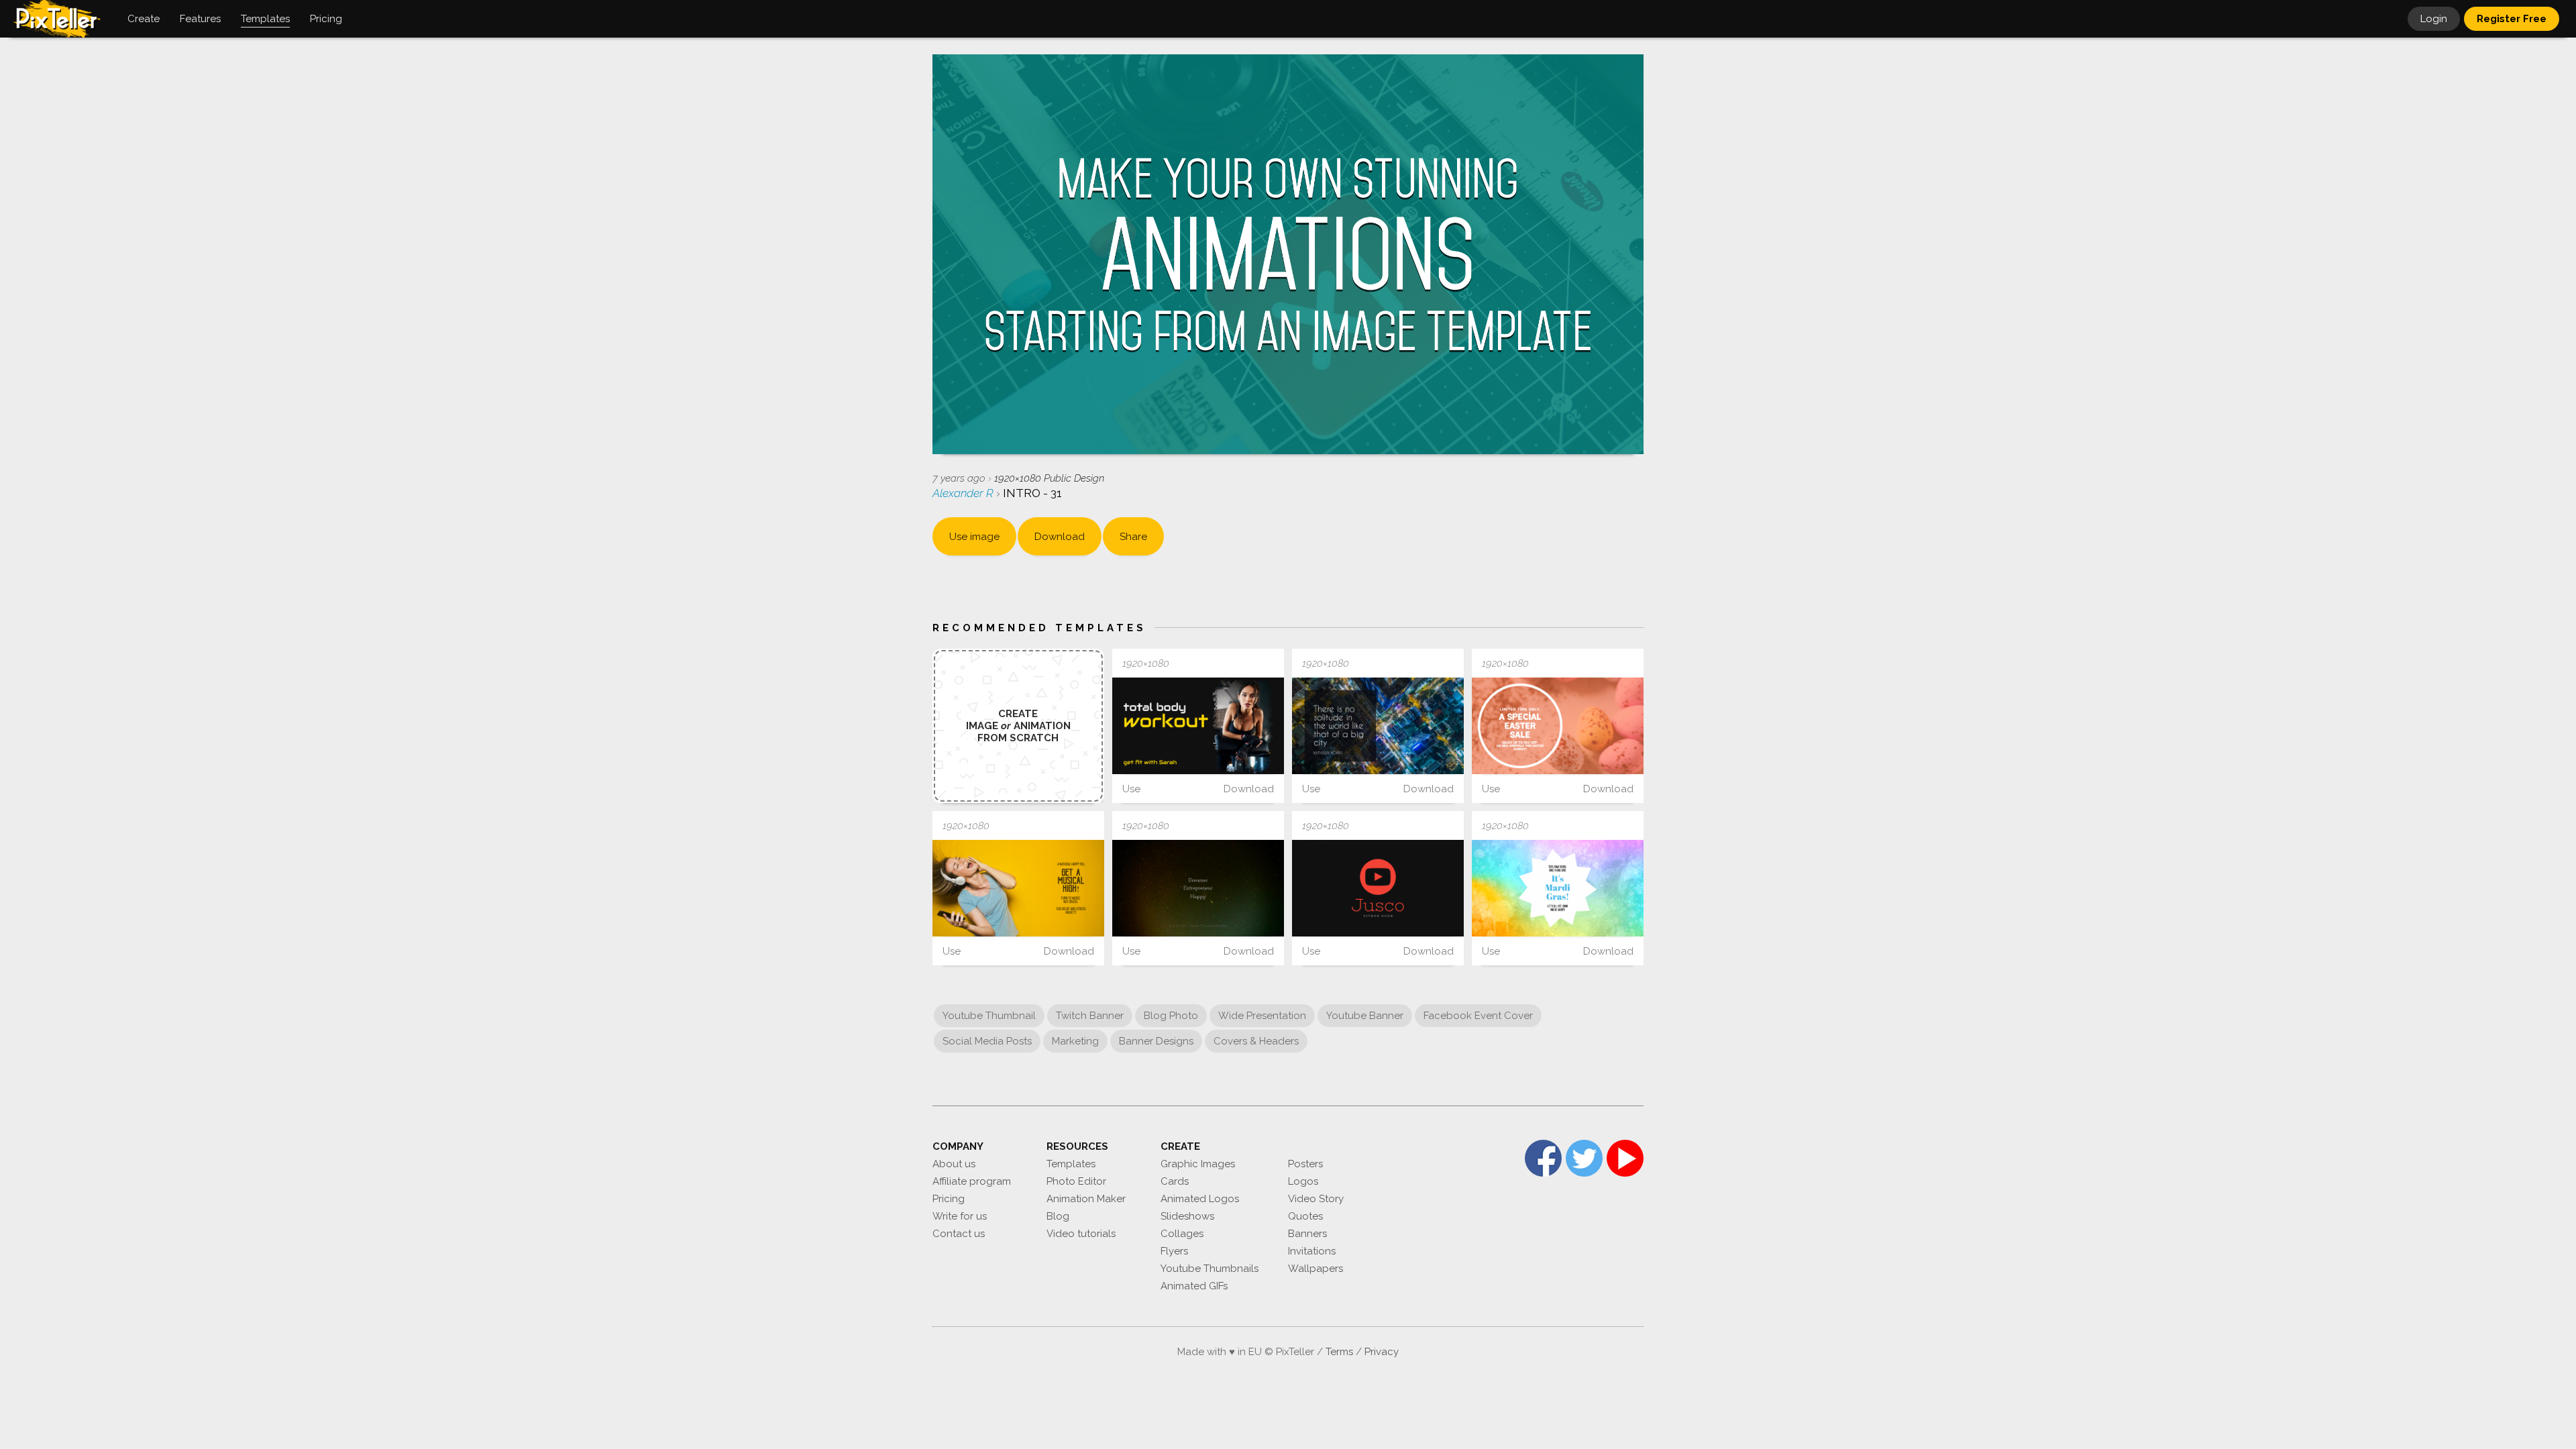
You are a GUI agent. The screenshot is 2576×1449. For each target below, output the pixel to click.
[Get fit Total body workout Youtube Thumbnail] (1198, 726)
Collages (1182, 1234)
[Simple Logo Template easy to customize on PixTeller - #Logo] (1378, 888)
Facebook (1543, 1158)
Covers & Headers (1256, 1041)
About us (954, 1164)
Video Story (1316, 1199)
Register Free (2512, 19)
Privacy (1382, 1352)
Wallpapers (1316, 1269)
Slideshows (1187, 1216)
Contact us (959, 1234)
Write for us (960, 1216)
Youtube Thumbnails (1210, 1269)
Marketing (1075, 1041)
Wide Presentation (1262, 1016)
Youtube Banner (1365, 1016)
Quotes (1305, 1216)
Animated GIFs (1194, 1286)
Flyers (1174, 1251)
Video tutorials (1081, 1234)
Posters (1305, 1164)
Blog (1058, 1216)
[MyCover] (1198, 888)
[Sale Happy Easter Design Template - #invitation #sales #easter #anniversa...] (1558, 726)
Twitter (1584, 1158)
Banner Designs (1156, 1041)
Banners (1307, 1234)
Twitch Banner (1090, 1016)
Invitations (1312, 1251)
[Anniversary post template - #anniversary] (1558, 888)
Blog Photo (1171, 1016)
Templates (1071, 1164)
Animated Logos (1200, 1199)
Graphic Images (1198, 1164)
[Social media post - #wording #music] (1018, 888)
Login (2434, 19)
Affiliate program (972, 1181)
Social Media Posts (987, 1041)
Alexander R (964, 493)
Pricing (949, 1199)
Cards (1175, 1181)
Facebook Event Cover (1478, 1016)
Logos (1303, 1181)
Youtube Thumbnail (989, 1016)
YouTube (1625, 1158)
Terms (1339, 1352)
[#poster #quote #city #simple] (1378, 726)
